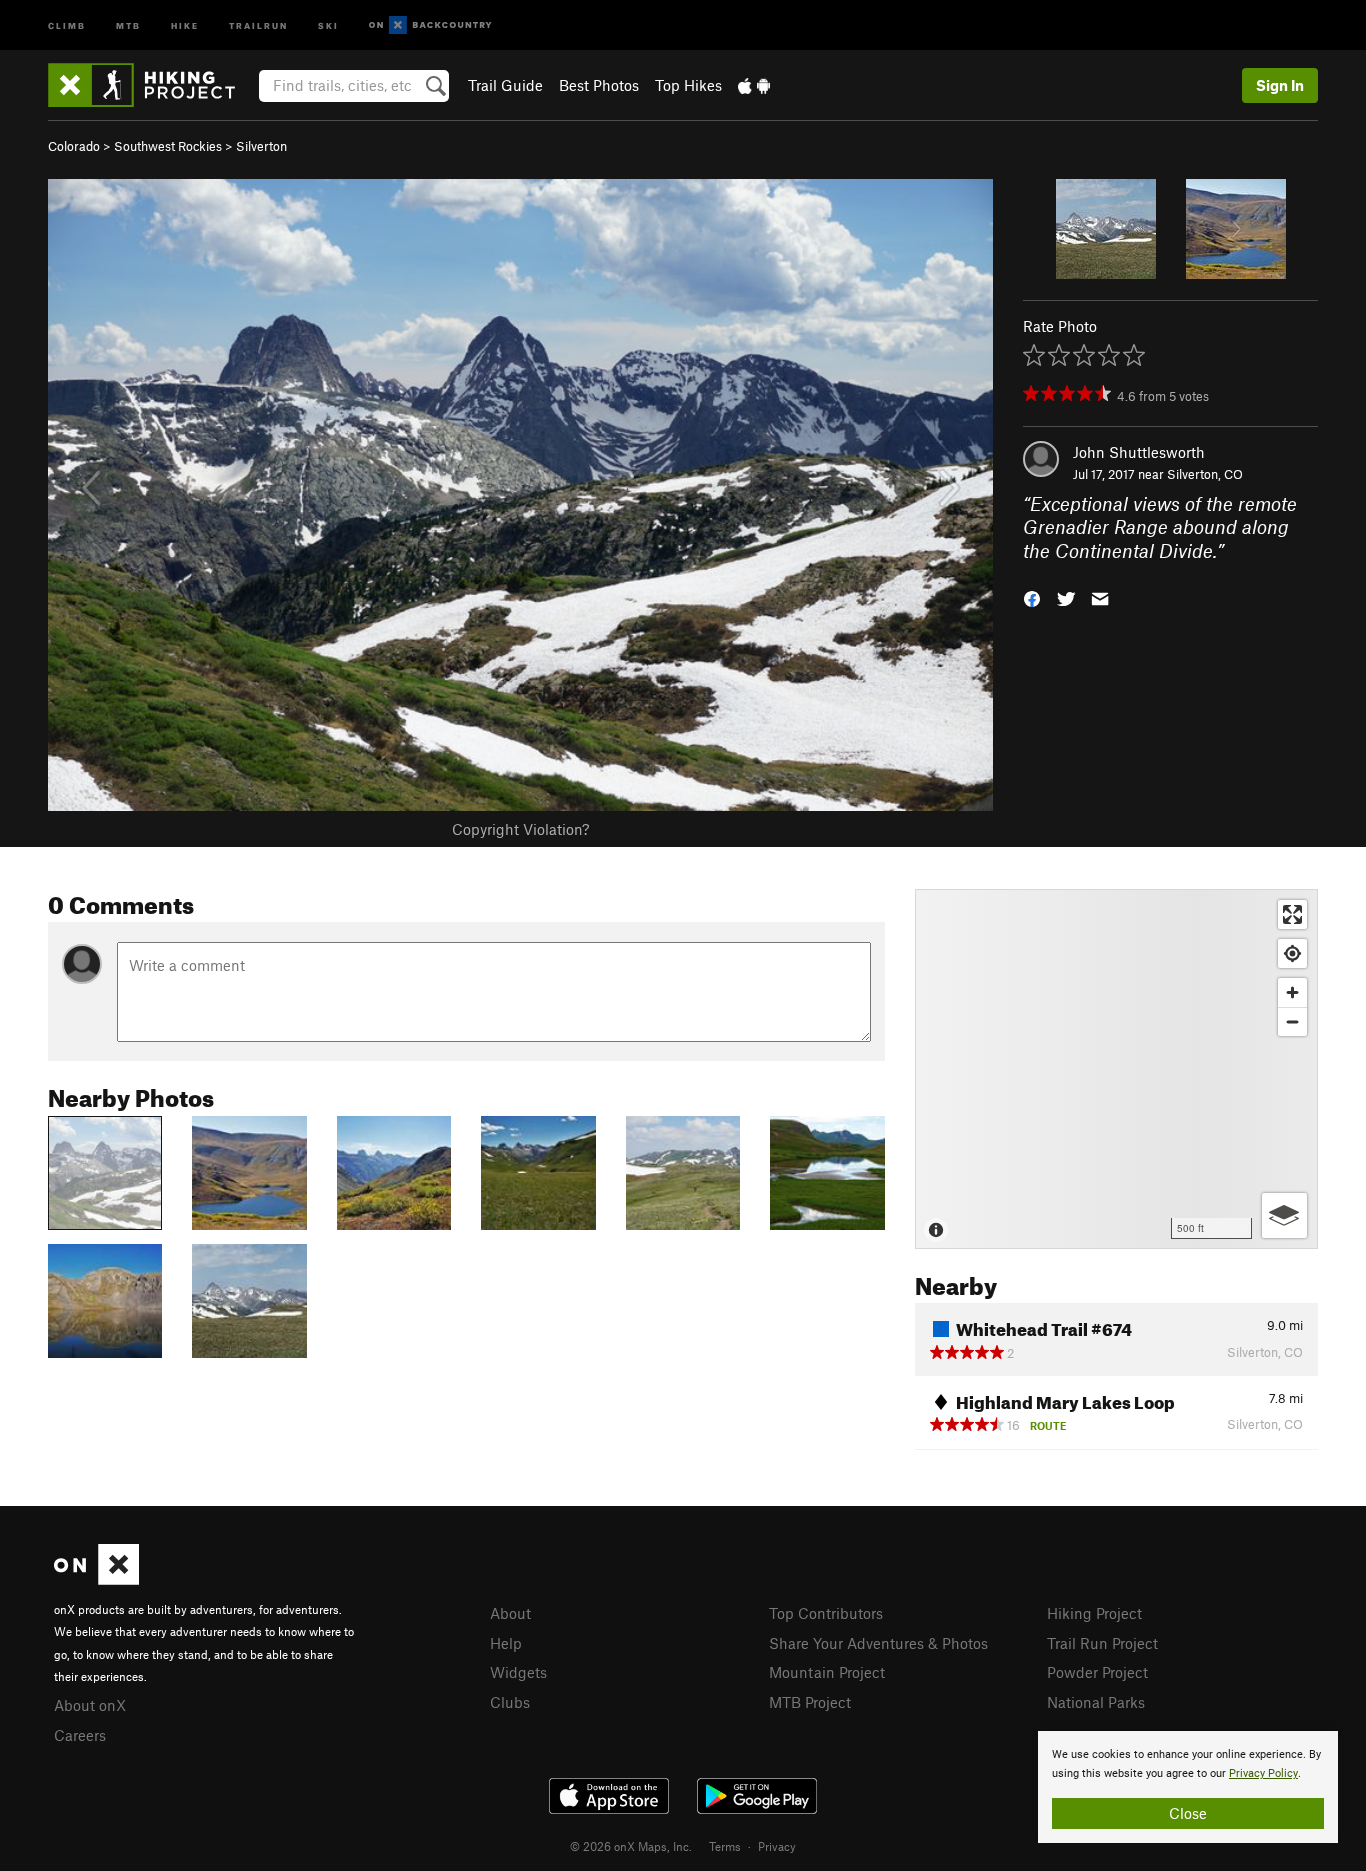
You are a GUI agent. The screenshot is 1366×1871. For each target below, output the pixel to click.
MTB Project (810, 1702)
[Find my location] (1292, 953)
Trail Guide (505, 85)
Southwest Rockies (168, 146)
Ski (328, 24)
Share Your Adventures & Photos (878, 1643)
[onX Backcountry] (430, 25)
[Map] (1116, 1069)
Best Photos (599, 85)
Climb (67, 24)
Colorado (74, 146)
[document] (1188, 1787)
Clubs (510, 1702)
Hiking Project (1094, 1613)
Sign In (1280, 85)
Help (506, 1643)
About (510, 1613)
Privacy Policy (1263, 1773)
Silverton (261, 146)
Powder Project (1097, 1672)
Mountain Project (827, 1672)
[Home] (151, 85)
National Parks (1096, 1702)
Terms (725, 1846)
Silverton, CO (1205, 474)
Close (1188, 1813)
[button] (1032, 597)
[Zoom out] (1292, 1021)
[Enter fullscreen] (1292, 914)
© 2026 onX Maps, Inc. (631, 1846)
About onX (90, 1705)
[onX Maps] (96, 1579)
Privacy (777, 1846)
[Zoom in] (1292, 992)
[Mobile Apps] (754, 85)
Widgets (518, 1672)
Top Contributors (826, 1613)
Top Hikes (688, 85)
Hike (185, 24)
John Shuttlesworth (1139, 452)
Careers (80, 1735)
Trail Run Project (1102, 1643)
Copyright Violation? (520, 829)
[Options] (1284, 1215)
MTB (128, 24)
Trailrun (258, 24)
